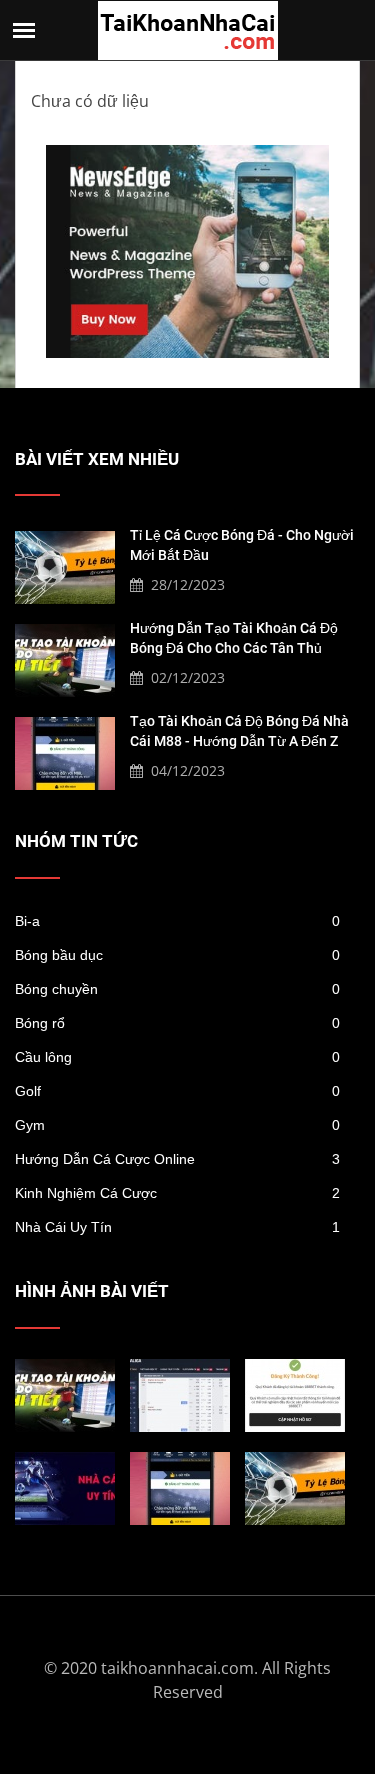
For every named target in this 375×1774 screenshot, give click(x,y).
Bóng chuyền (177, 989)
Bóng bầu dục (177, 955)
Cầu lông (177, 1057)
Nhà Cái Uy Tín (177, 1227)
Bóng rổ (177, 1023)
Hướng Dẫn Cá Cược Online (177, 1159)
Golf (177, 1091)
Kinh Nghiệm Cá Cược (177, 1193)
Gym (177, 1125)
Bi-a (177, 921)
